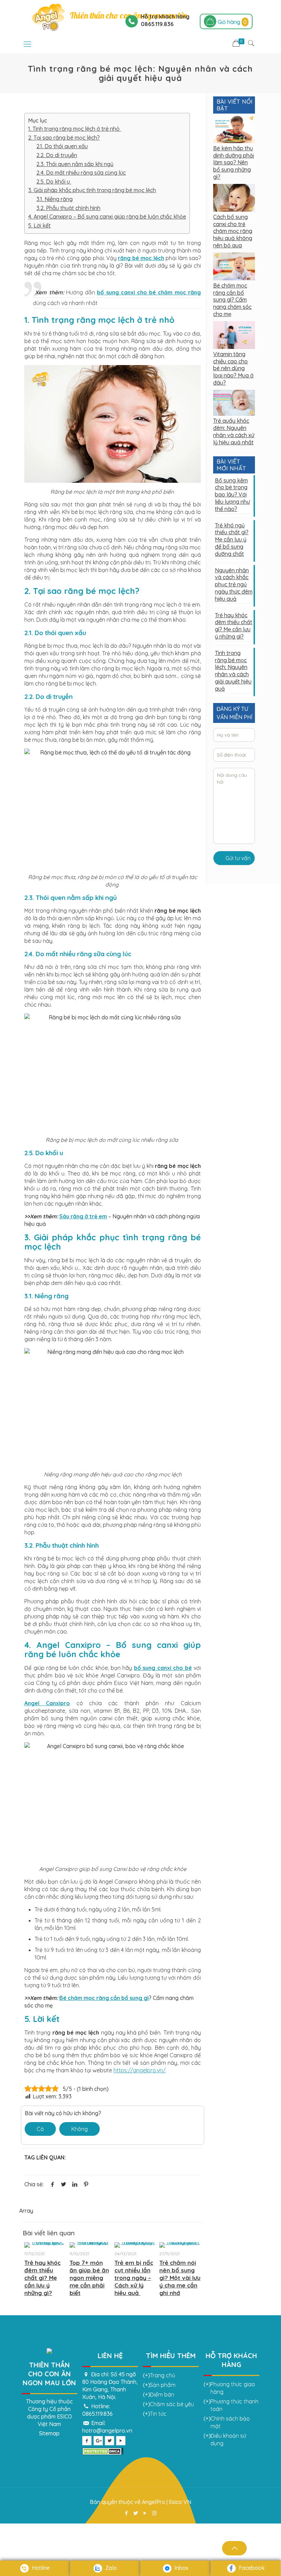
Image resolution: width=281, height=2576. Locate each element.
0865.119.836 (97, 2414)
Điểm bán (162, 2394)
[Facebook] (127, 2513)
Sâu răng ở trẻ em (83, 1216)
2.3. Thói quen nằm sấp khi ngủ (75, 164)
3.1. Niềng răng (54, 199)
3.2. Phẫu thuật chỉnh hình (68, 208)
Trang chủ (162, 2375)
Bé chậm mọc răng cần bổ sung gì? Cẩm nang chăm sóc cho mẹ (232, 300)
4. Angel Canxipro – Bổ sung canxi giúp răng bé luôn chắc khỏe (107, 216)
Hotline (40, 2568)
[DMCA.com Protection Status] (103, 2453)
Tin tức (158, 2414)
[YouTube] (145, 2513)
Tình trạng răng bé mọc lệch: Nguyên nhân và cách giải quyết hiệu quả (233, 671)
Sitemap (49, 2433)
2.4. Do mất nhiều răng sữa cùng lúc (81, 173)
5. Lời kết (39, 225)
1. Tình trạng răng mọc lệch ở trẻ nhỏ (75, 129)
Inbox (181, 2568)
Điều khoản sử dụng (228, 2439)
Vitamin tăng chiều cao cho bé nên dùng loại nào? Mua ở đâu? (233, 368)
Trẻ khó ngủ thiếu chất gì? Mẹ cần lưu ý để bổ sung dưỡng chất (232, 540)
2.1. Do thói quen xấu (62, 146)
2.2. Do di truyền (57, 155)
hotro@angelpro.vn (107, 2431)
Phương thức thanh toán (234, 2405)
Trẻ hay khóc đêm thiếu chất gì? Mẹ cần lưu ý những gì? (42, 2278)
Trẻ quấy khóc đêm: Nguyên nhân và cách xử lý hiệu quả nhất (234, 431)
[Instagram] (154, 2513)
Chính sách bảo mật (230, 2422)
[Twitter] (136, 2513)
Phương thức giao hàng (233, 2388)
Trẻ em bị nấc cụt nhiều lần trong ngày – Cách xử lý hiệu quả (134, 2278)
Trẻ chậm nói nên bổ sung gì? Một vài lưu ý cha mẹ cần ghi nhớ (180, 2278)
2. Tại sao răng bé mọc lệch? (64, 138)
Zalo (110, 2568)
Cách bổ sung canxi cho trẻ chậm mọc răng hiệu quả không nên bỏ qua (233, 231)
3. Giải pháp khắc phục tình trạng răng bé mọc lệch (92, 190)
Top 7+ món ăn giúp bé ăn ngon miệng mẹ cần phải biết (89, 2278)
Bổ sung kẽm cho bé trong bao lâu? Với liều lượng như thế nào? (232, 495)
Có (40, 2129)
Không (80, 2129)
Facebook (251, 2568)
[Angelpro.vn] (48, 17)
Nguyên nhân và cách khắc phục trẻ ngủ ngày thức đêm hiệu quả (234, 584)
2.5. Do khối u (54, 182)
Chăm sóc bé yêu (172, 2404)
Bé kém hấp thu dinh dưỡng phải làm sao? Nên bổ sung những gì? (234, 162)
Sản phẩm (163, 2385)
